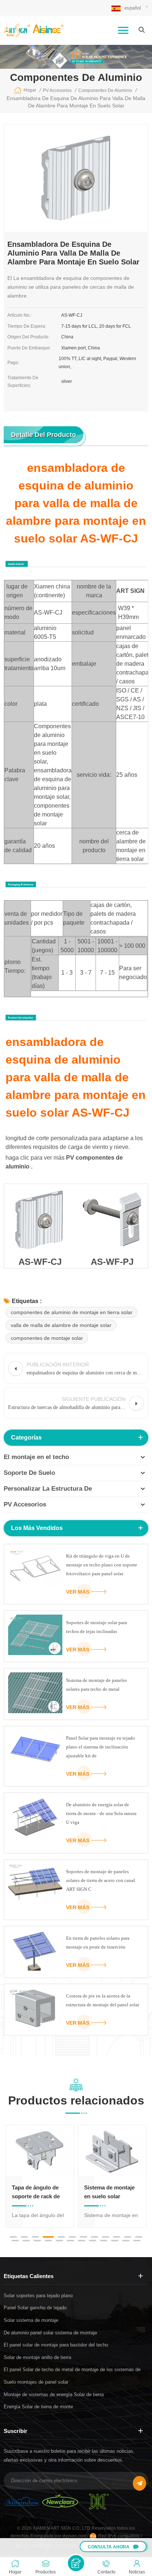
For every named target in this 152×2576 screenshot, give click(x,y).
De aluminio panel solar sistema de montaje (50, 2333)
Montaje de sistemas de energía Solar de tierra (54, 2394)
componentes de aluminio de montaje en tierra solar (72, 1312)
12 (139, 2237)
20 (93, 2241)
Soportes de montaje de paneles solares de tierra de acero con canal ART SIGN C (101, 1880)
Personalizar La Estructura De (48, 1489)
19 (82, 2241)
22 (115, 2241)
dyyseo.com (75, 2536)
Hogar (30, 90)
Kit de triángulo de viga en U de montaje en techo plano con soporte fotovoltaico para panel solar (102, 1565)
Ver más (78, 1592)
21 (104, 2241)
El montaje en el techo (36, 1457)
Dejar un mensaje (76, 2563)
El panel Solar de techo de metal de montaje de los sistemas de (72, 2369)
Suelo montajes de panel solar (36, 2382)
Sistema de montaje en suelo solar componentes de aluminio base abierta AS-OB (112, 2193)
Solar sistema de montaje (31, 2320)
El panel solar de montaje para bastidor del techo (56, 2345)
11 (128, 2237)
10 (117, 2237)
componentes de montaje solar (47, 1338)
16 (48, 2241)
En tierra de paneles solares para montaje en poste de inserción (98, 1942)
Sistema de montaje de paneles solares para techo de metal (96, 1685)
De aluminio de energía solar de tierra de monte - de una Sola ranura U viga (101, 1813)
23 (126, 2241)
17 (59, 2241)
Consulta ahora (109, 2547)
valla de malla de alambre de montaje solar (61, 1325)
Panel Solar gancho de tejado (35, 2308)
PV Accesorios (25, 1504)
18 (70, 2241)
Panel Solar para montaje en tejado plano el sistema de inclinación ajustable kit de (101, 1747)
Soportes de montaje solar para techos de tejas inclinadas (96, 1627)
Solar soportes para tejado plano (38, 2296)
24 (137, 2241)
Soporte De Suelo (29, 1473)
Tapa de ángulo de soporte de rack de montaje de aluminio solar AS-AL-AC (38, 2193)
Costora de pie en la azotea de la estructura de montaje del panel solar (103, 2000)
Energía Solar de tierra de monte (38, 2407)
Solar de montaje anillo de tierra (37, 2357)
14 (26, 2241)
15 (37, 2241)
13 (15, 2241)
